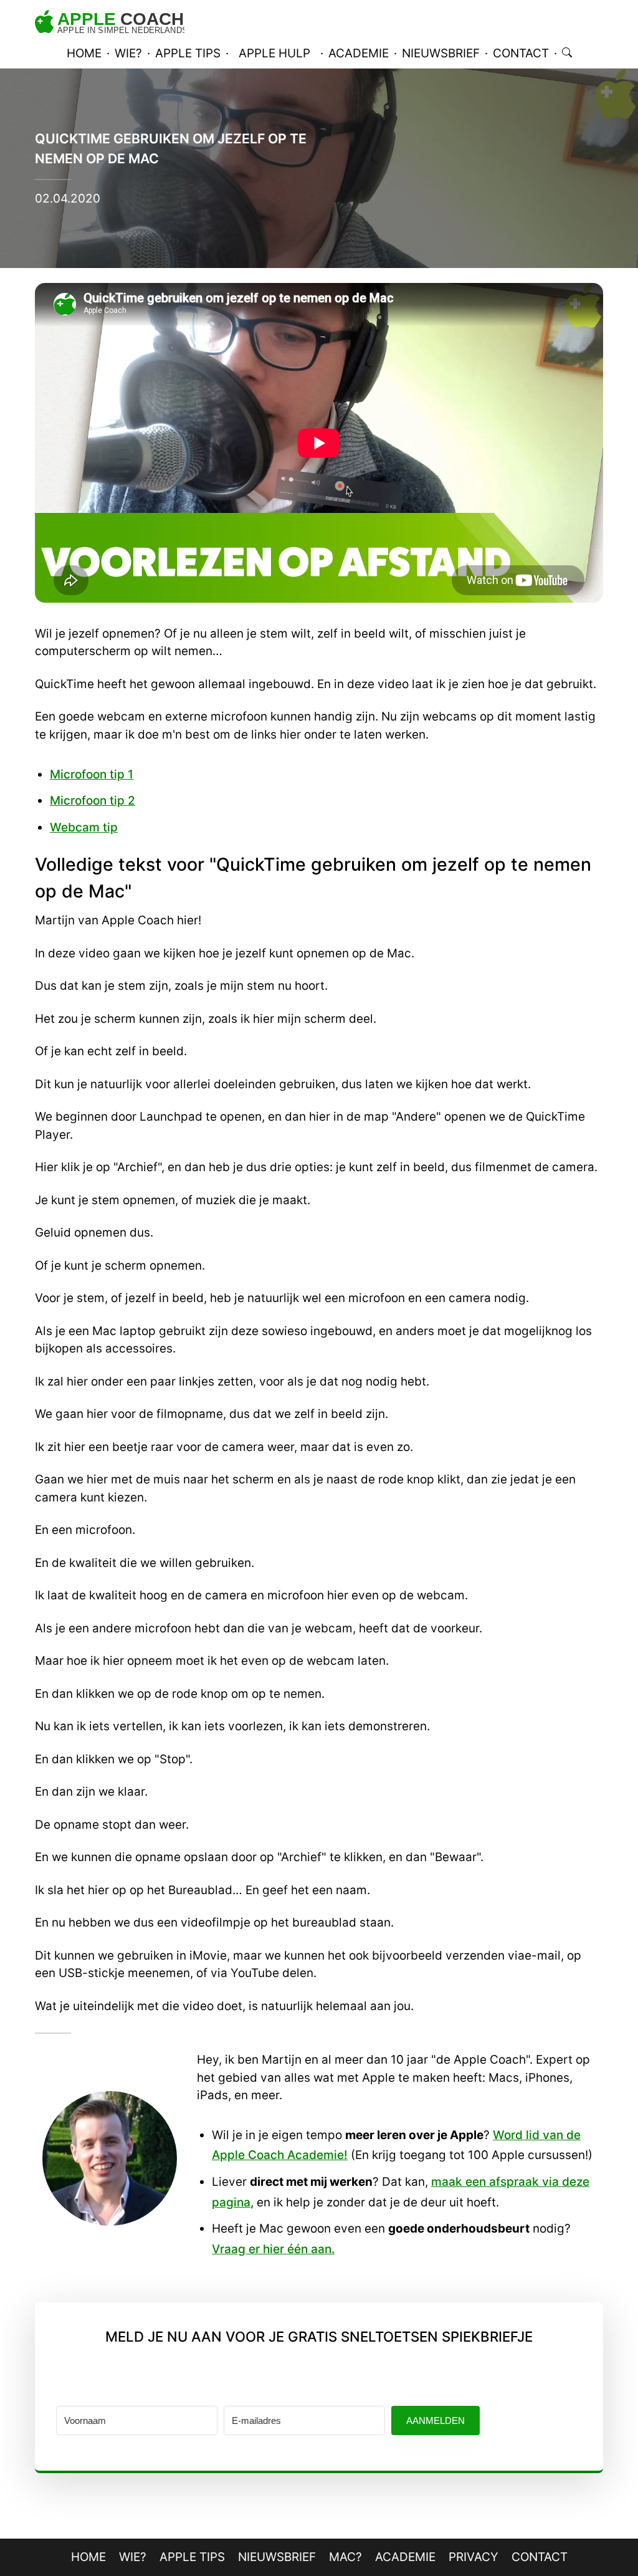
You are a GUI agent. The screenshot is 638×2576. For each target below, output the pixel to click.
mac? (345, 2557)
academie (359, 53)
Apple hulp (274, 53)
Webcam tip (84, 827)
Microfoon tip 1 (92, 774)
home (84, 53)
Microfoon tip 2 (93, 801)
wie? (128, 53)
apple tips (188, 53)
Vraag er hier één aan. (273, 2249)
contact (521, 53)
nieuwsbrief (441, 53)
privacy (474, 2557)
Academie (405, 2557)
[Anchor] (22, 865)
